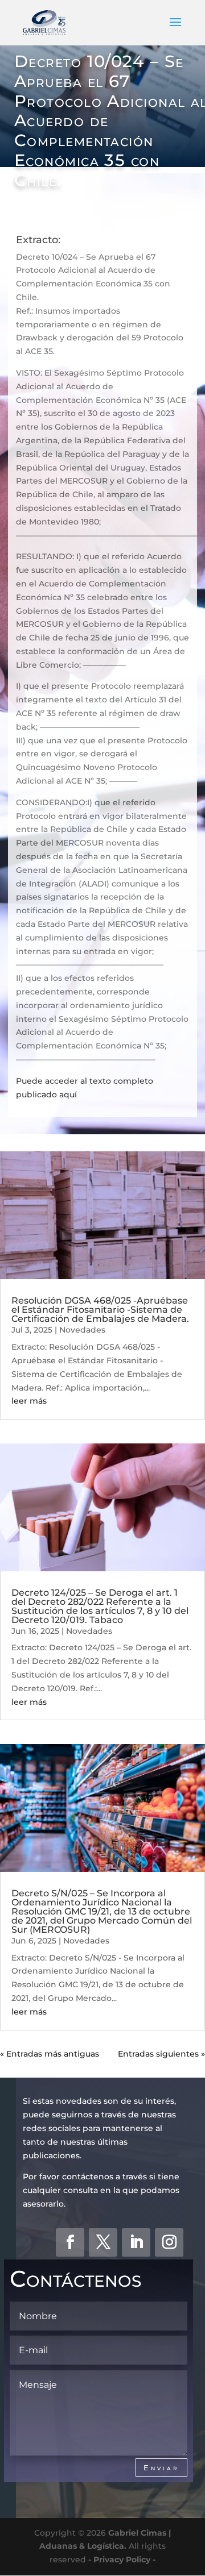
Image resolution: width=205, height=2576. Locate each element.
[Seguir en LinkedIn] (136, 2242)
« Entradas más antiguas (50, 2054)
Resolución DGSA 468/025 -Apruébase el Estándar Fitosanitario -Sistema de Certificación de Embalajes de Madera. (100, 1310)
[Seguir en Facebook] (70, 2242)
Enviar (161, 2467)
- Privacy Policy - (122, 2560)
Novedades (82, 1330)
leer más (29, 1401)
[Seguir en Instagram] (169, 2242)
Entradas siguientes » (161, 2054)
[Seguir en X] (103, 2242)
